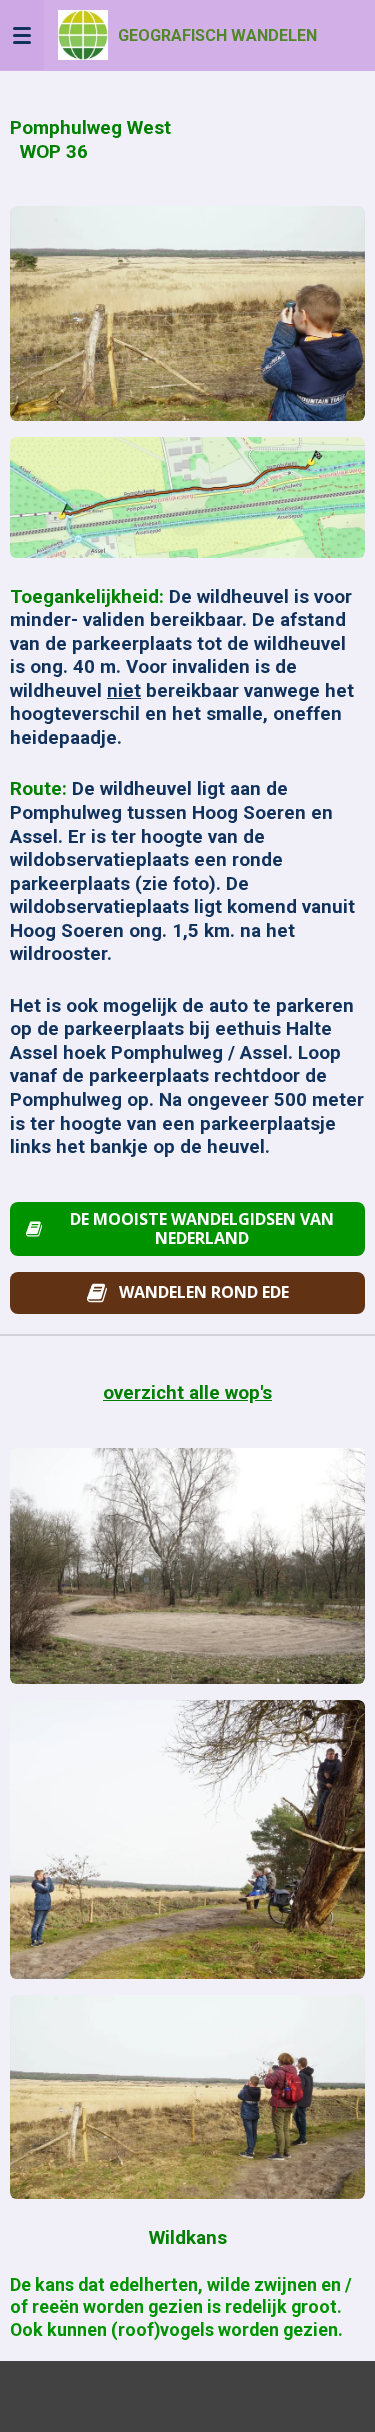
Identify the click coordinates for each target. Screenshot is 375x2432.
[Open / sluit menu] (22, 35)
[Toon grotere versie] (187, 313)
